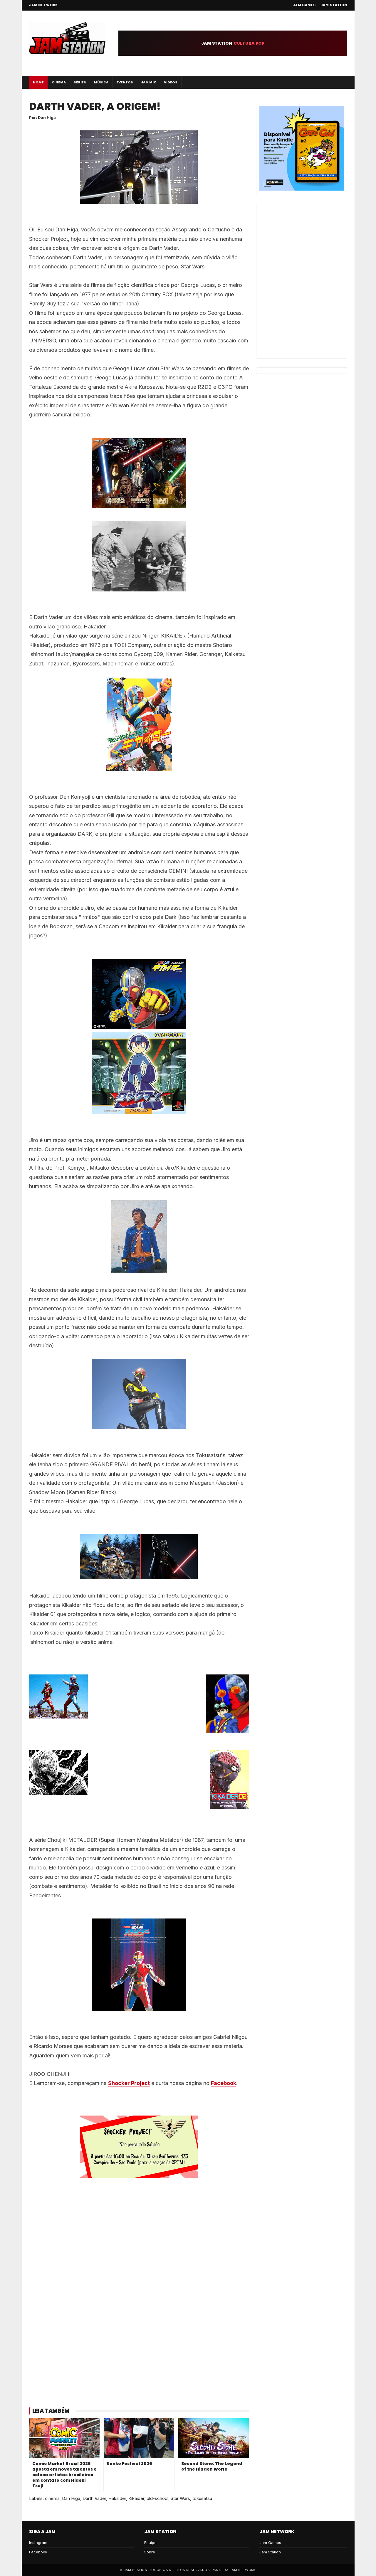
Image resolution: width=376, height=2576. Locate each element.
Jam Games (304, 5)
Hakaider (117, 2498)
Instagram (38, 2543)
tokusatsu (202, 2498)
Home (38, 82)
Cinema (59, 82)
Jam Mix (148, 82)
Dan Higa (71, 2498)
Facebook (224, 2083)
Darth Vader (94, 2498)
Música (101, 82)
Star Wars (180, 2498)
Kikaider (136, 2498)
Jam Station (334, 5)
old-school (157, 2498)
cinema (52, 2498)
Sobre (150, 2552)
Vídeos (171, 82)
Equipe (150, 2543)
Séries (80, 82)
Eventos (125, 82)
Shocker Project (129, 2083)
